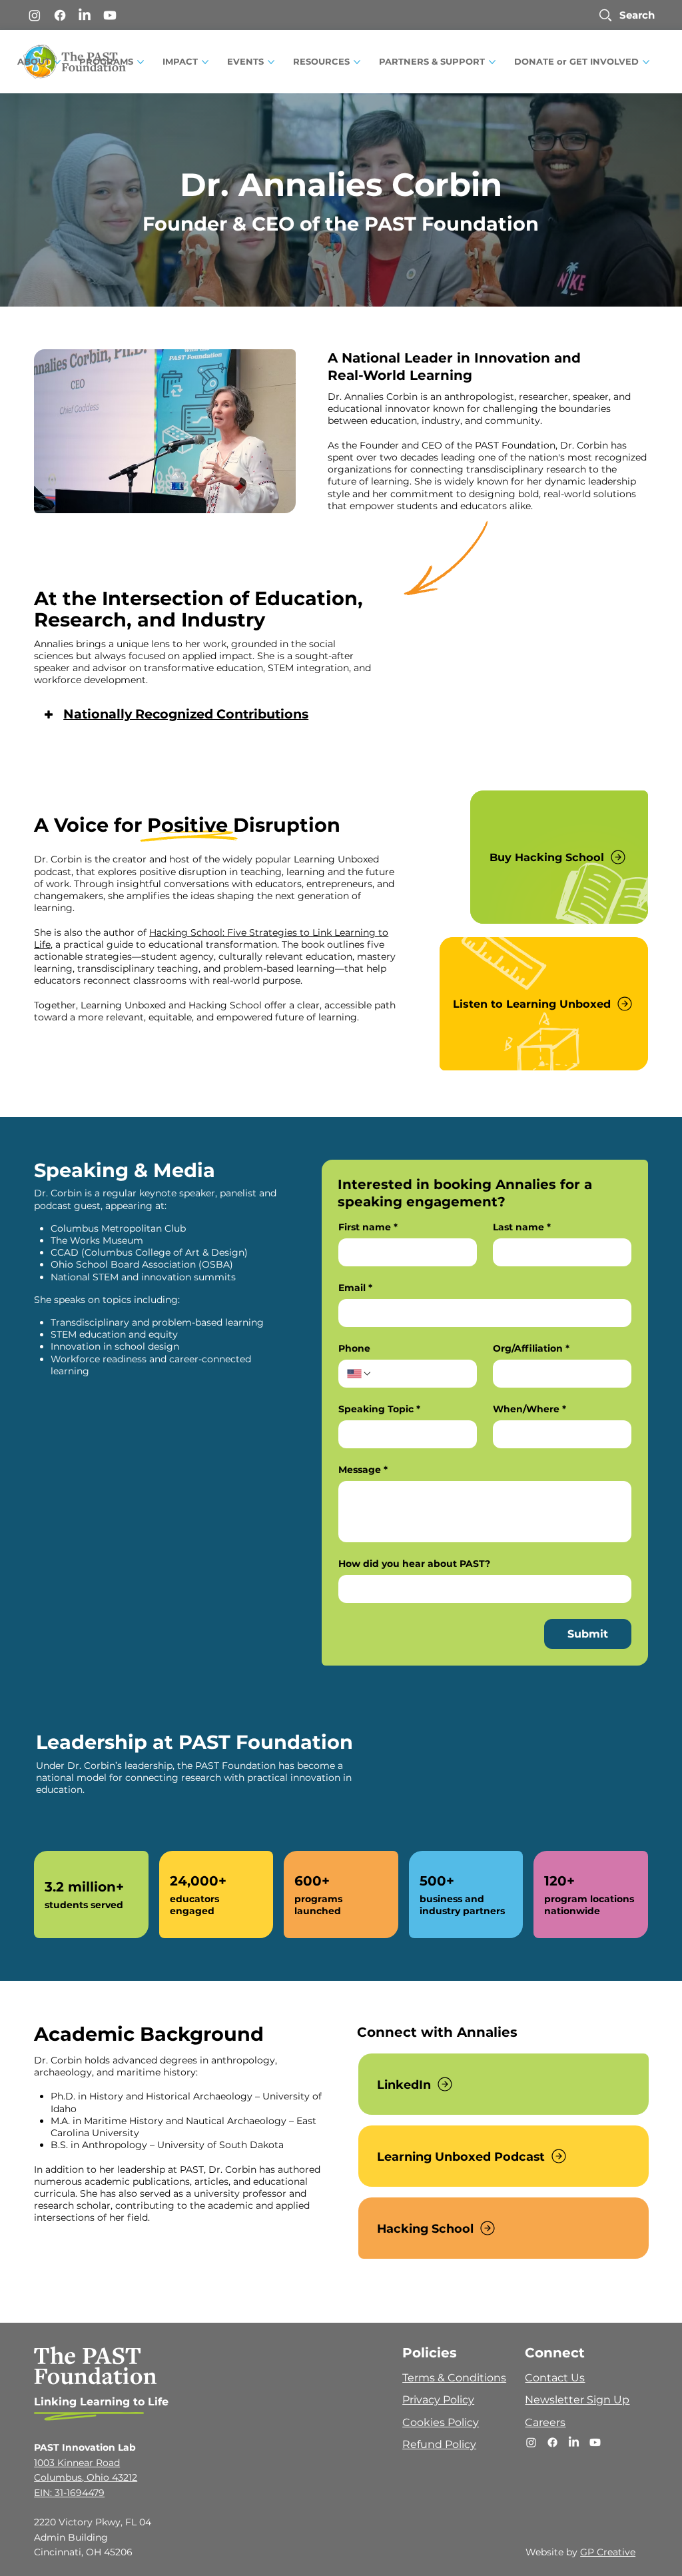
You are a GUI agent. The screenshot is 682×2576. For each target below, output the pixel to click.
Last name (522, 1227)
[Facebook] (60, 15)
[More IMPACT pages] (205, 62)
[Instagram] (35, 15)
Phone (354, 1349)
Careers (545, 2422)
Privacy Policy (438, 2400)
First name (368, 1227)
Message (363, 1470)
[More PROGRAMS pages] (141, 62)
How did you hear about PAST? (414, 1564)
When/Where (529, 1409)
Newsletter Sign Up (577, 2400)
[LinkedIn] (85, 15)
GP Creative (608, 2552)
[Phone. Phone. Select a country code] (360, 1374)
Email (355, 1288)
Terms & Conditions (454, 2378)
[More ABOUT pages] (57, 62)
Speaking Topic (379, 1409)
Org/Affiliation (531, 1349)
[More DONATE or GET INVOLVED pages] (646, 62)
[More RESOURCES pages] (357, 62)
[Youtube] (110, 15)
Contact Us (555, 2378)
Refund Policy (439, 2444)
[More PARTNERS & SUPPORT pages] (492, 62)
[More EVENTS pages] (271, 62)
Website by (553, 2552)
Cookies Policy (441, 2422)
